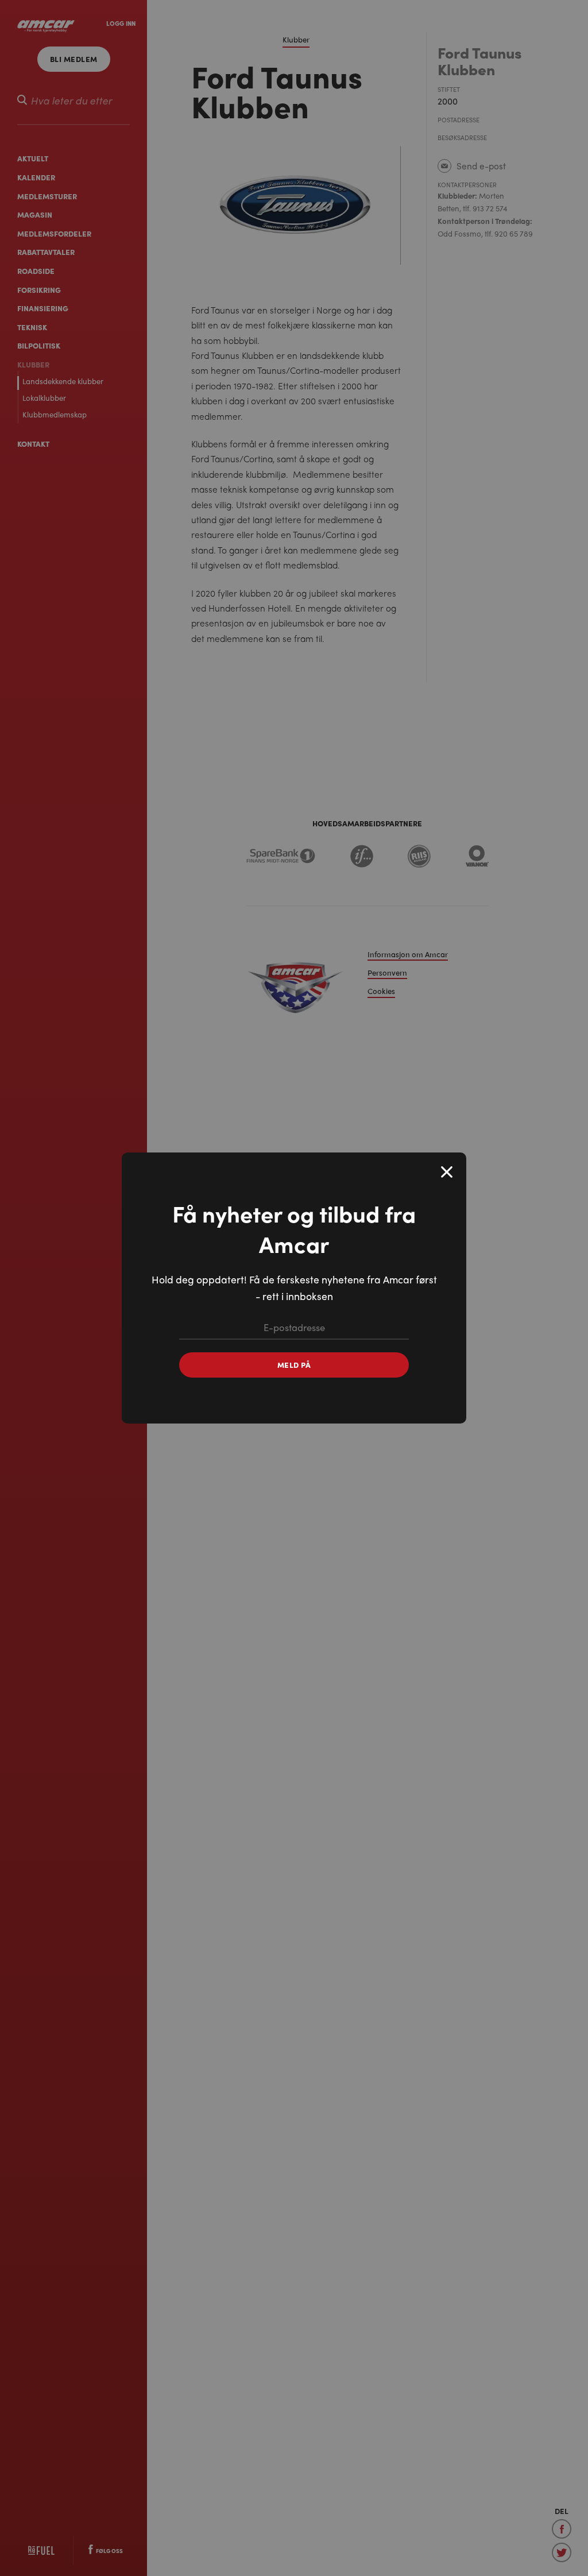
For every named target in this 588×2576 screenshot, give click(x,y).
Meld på (294, 1365)
